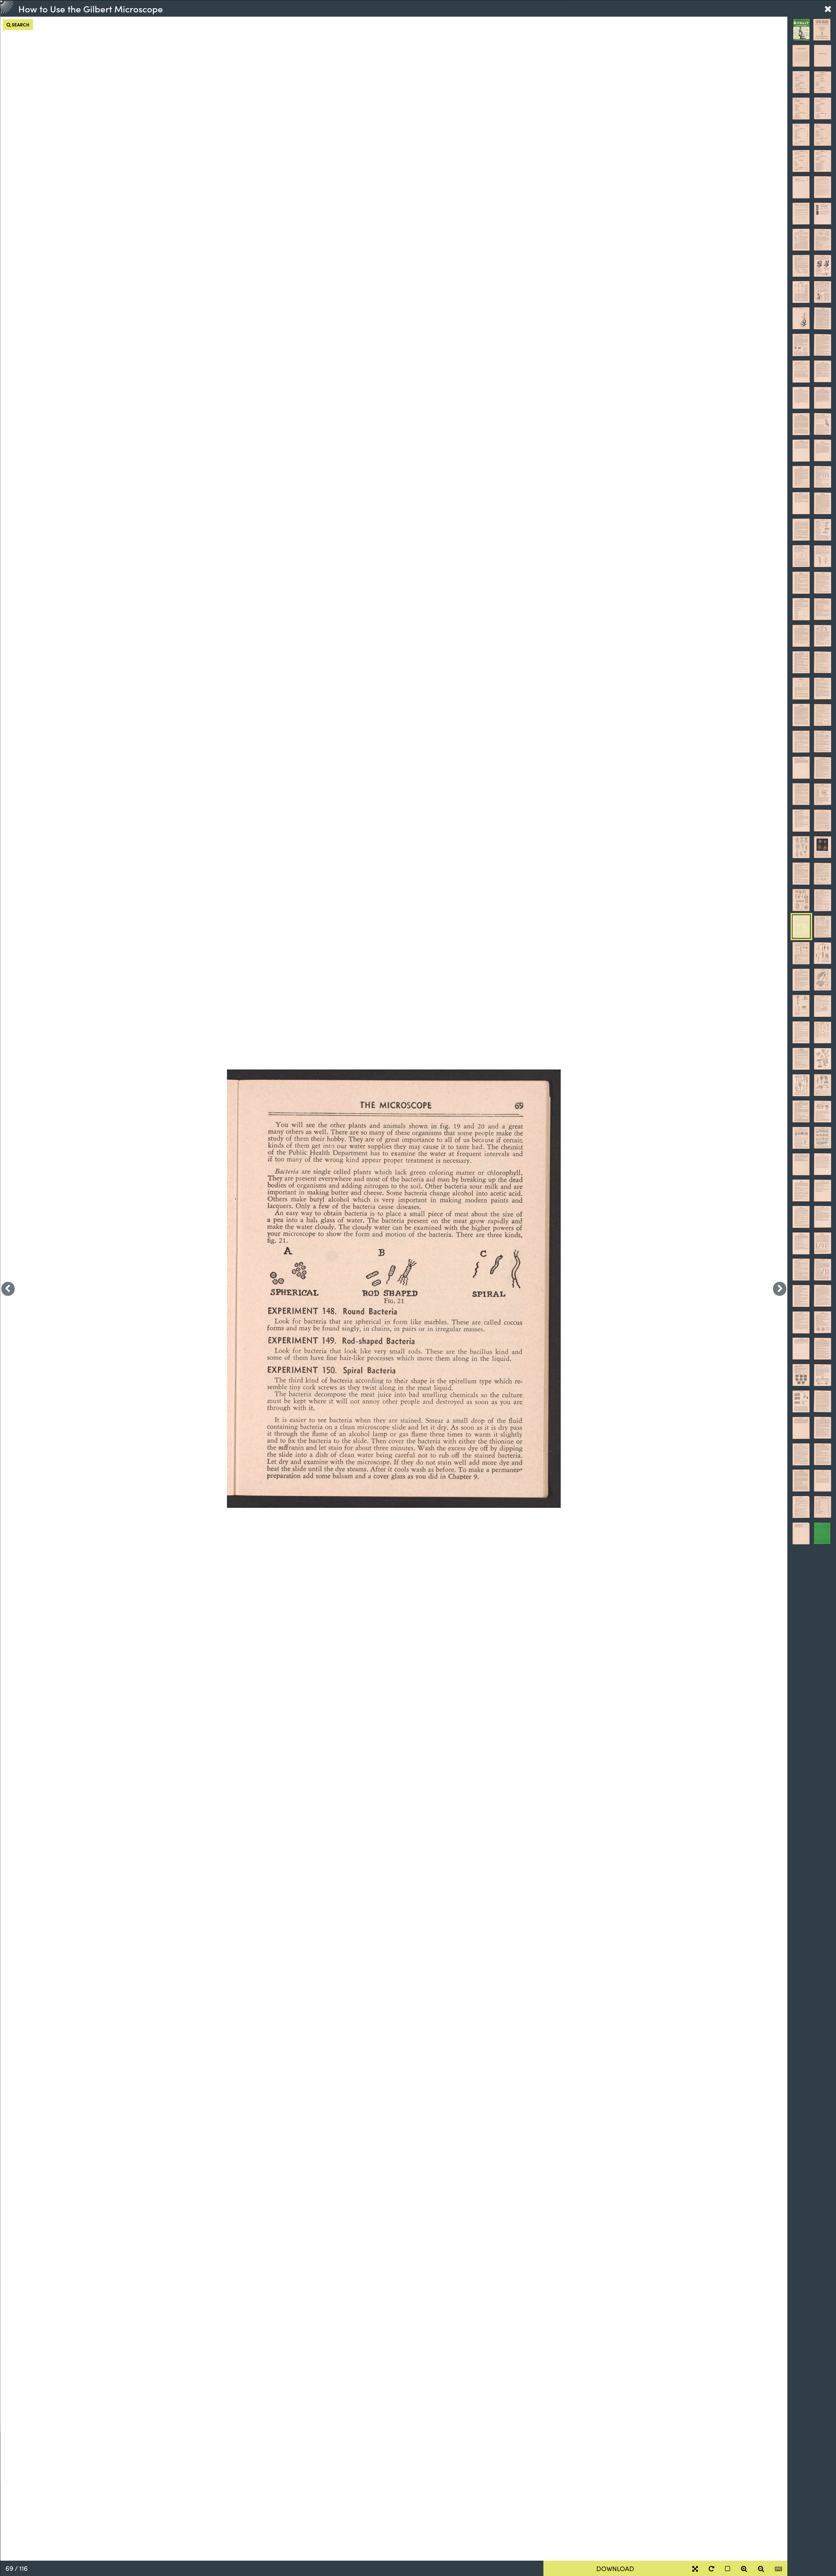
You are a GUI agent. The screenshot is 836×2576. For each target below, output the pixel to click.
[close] (828, 8)
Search (20, 24)
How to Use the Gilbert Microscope (91, 8)
